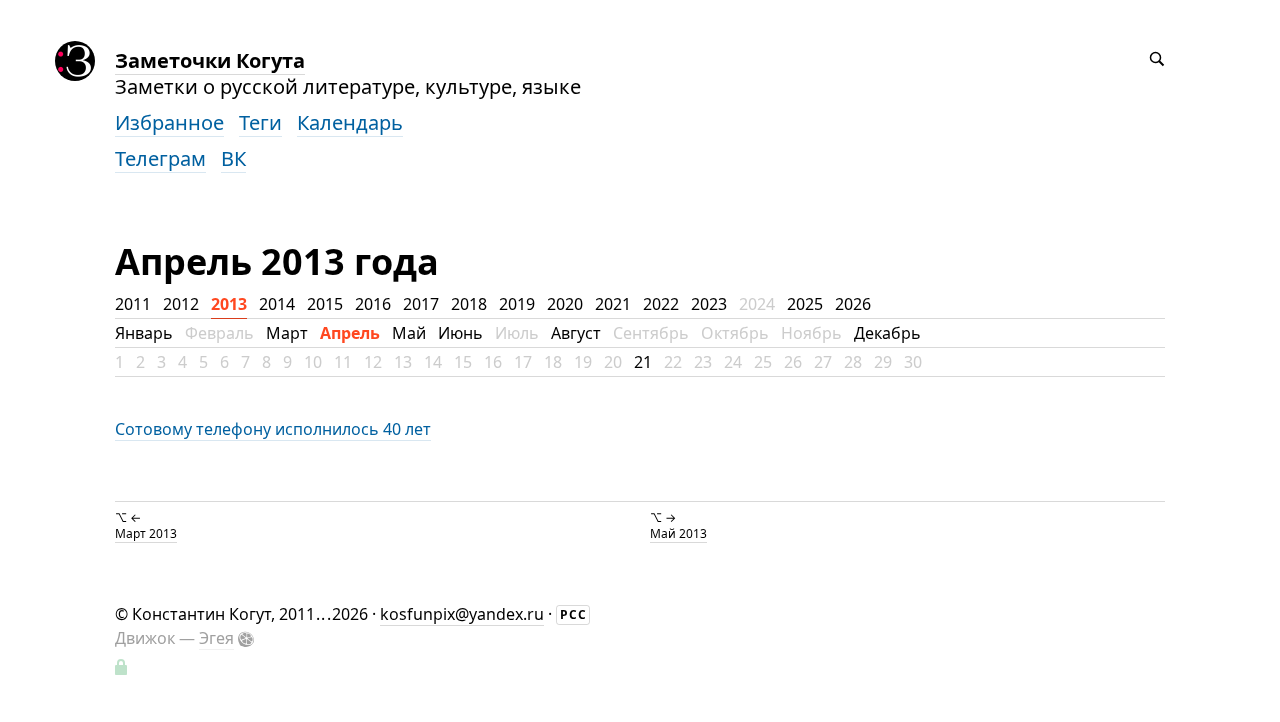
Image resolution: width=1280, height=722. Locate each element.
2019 (517, 304)
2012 (181, 304)
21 (643, 362)
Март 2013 (146, 533)
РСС (573, 614)
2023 (709, 304)
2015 (325, 304)
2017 (421, 304)
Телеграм (160, 158)
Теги (260, 122)
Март (287, 333)
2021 (613, 304)
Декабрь (887, 333)
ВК (233, 158)
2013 (229, 304)
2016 (373, 304)
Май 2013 (678, 533)
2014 (277, 304)
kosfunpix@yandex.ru (462, 614)
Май (409, 333)
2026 (853, 304)
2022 (661, 304)
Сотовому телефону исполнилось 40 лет (273, 429)
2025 (805, 304)
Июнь (460, 333)
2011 (133, 304)
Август (576, 333)
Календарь (350, 122)
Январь (144, 333)
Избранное (169, 122)
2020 (565, 304)
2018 (469, 304)
